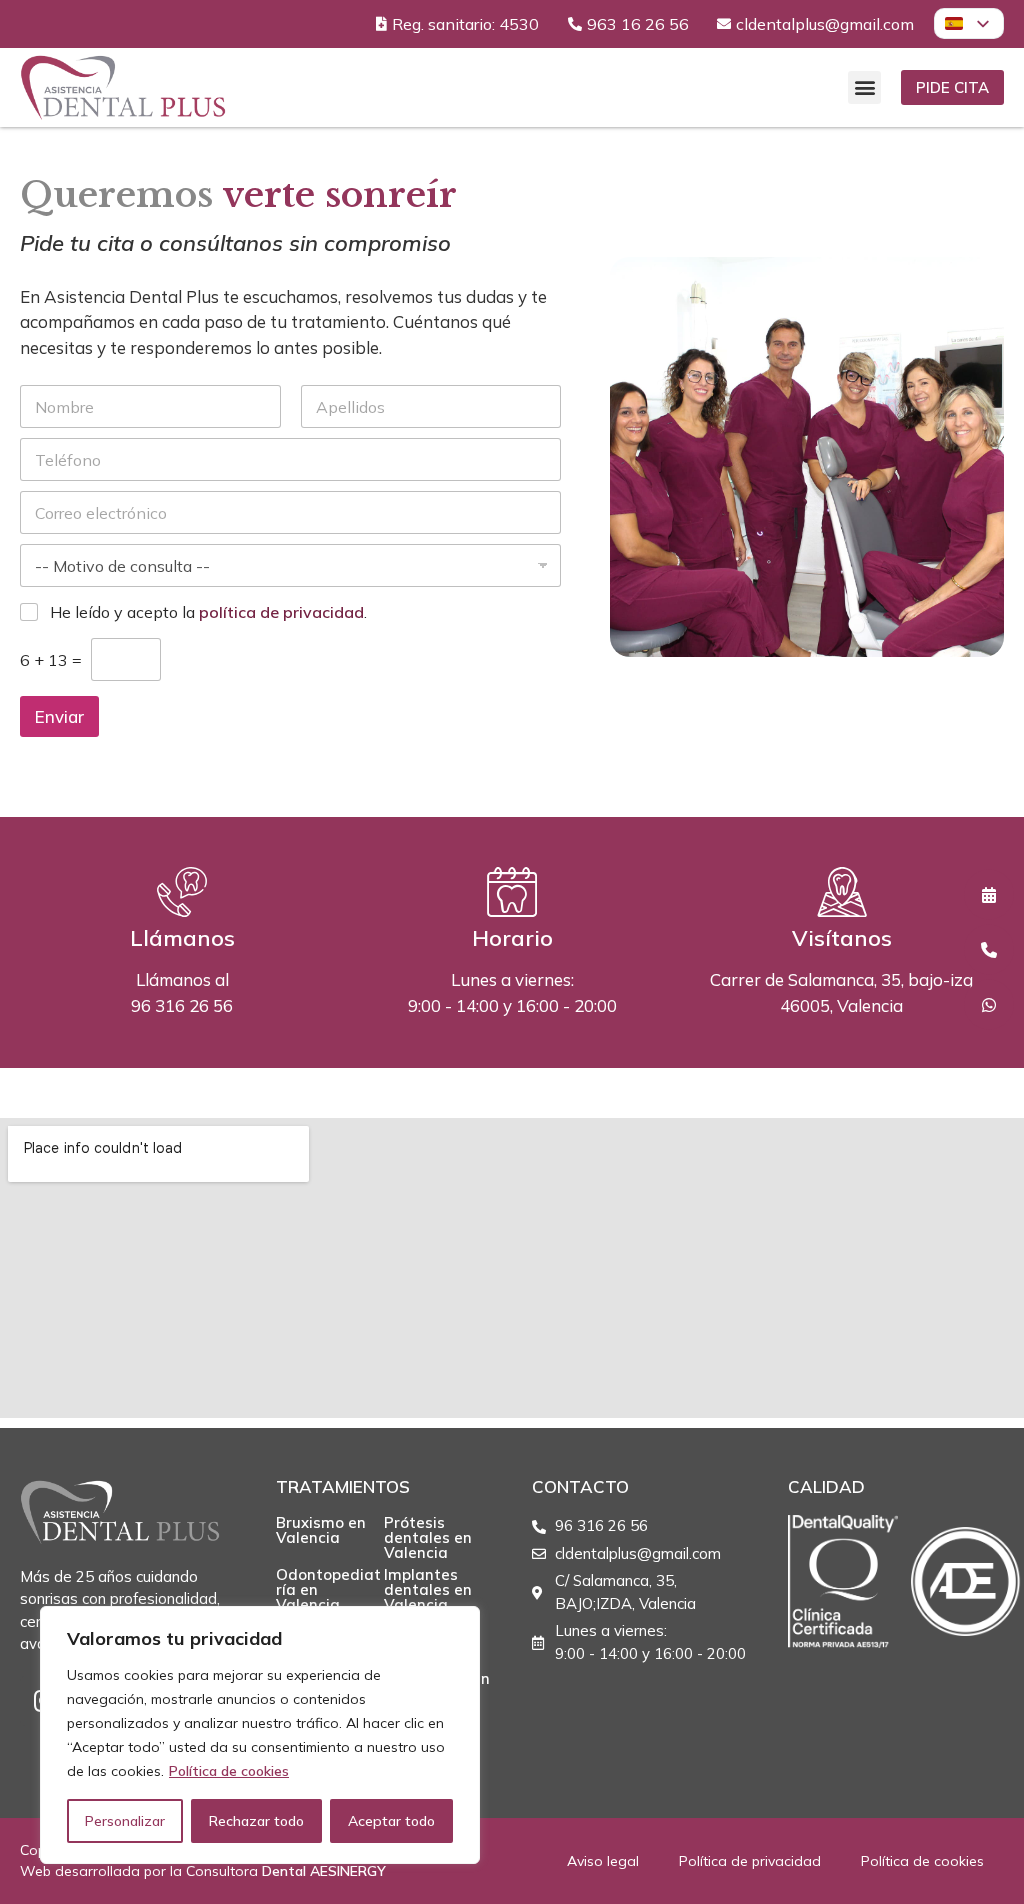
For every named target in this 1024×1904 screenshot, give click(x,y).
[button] (864, 87)
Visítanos (842, 938)
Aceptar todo (391, 1821)
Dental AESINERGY (324, 1871)
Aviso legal (603, 1861)
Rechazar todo (256, 1821)
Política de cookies (229, 1771)
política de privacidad (281, 612)
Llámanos (182, 938)
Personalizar (125, 1821)
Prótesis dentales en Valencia (428, 1537)
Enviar (59, 716)
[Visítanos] (842, 892)
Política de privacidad (750, 1861)
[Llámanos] (182, 892)
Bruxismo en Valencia (321, 1530)
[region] (260, 1735)
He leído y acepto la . (208, 612)
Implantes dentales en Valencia (428, 1589)
